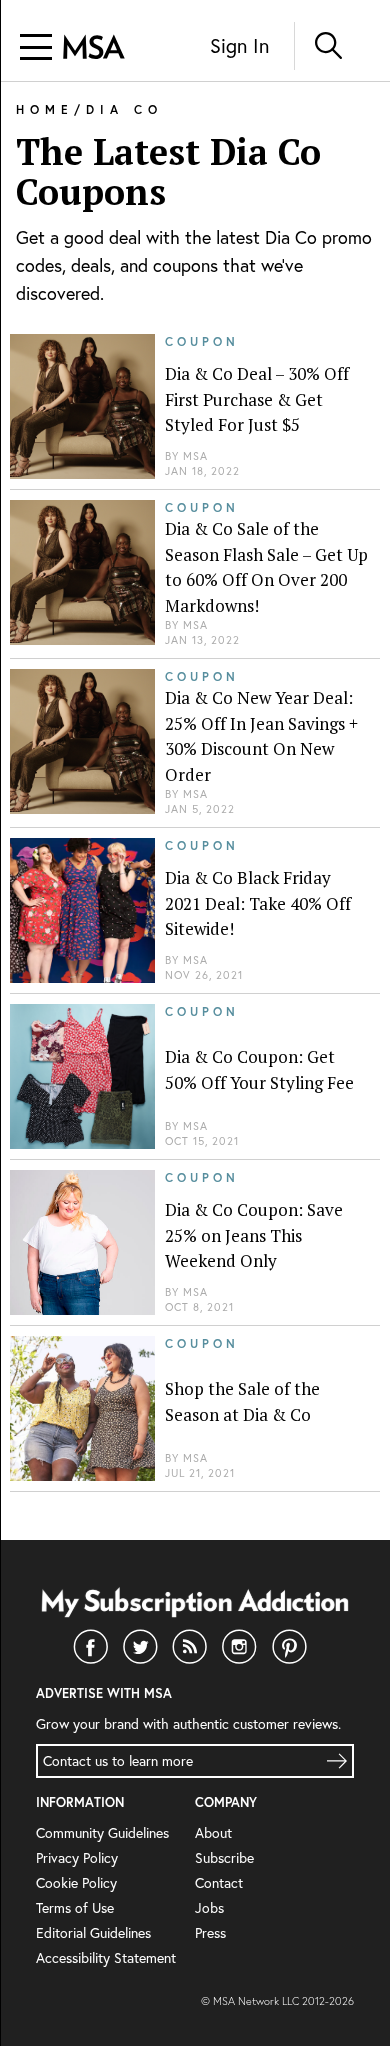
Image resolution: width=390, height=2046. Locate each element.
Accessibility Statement (106, 1958)
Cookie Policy (76, 1883)
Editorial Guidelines (93, 1933)
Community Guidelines (102, 1833)
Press (210, 1933)
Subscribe (224, 1858)
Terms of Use (75, 1908)
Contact (219, 1883)
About (213, 1833)
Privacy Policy (77, 1858)
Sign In (239, 45)
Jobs (209, 1908)
